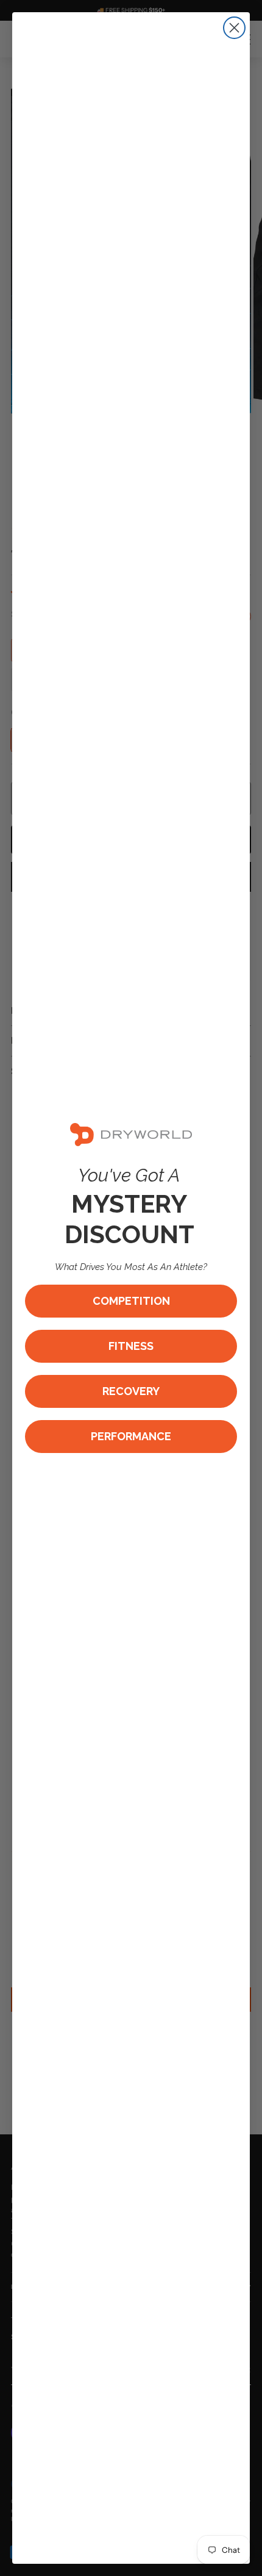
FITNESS (131, 1346)
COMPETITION (131, 1301)
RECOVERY (131, 1391)
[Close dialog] (234, 28)
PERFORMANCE (131, 1436)
